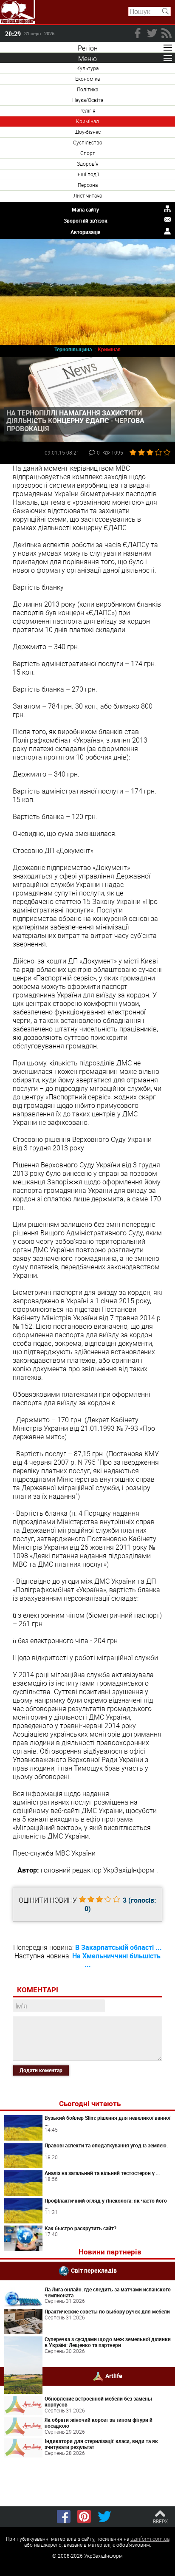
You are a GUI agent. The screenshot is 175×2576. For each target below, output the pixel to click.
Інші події (88, 174)
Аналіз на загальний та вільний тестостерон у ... (102, 2173)
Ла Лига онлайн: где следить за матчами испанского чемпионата (108, 2292)
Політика (87, 89)
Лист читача (88, 195)
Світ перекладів (94, 2270)
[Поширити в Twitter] (104, 2517)
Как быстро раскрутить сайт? (80, 2228)
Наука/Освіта (88, 100)
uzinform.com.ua (150, 2539)
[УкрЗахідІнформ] (18, 12)
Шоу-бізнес (87, 132)
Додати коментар (41, 2070)
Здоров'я (88, 164)
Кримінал (87, 121)
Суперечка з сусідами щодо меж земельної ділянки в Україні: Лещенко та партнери (108, 2342)
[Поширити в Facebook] (64, 2517)
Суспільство (88, 142)
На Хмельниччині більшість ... (116, 1960)
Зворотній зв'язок (86, 220)
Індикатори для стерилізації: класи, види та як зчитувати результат (101, 2444)
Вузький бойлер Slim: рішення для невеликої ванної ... (107, 2121)
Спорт (88, 153)
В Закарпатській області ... (119, 1947)
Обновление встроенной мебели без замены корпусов (98, 2401)
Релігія (87, 110)
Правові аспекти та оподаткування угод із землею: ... (106, 2148)
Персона (88, 185)
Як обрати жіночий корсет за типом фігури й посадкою (99, 2423)
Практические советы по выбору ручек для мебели (107, 2311)
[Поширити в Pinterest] (84, 2517)
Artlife (114, 2375)
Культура (87, 68)
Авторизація (86, 232)
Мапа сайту (85, 209)
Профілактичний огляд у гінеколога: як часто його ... (106, 2203)
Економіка (87, 79)
